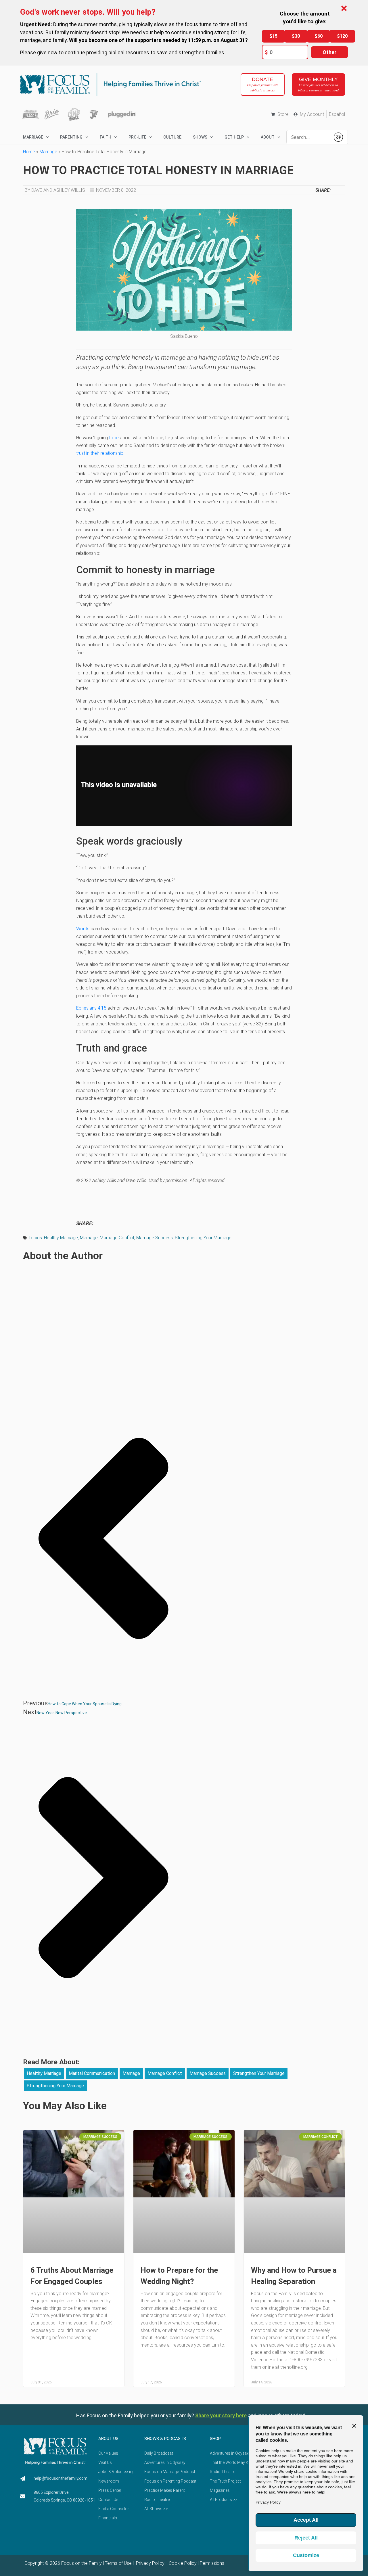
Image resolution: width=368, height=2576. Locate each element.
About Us (108, 2439)
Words (83, 929)
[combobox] (308, 137)
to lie (113, 438)
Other (329, 52)
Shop (215, 2439)
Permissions (212, 2563)
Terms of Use (118, 2563)
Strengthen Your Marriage (259, 2073)
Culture (172, 137)
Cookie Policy (182, 2563)
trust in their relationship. (100, 453)
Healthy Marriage (61, 1238)
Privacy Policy (150, 2563)
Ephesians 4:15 (91, 1008)
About (268, 137)
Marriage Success (155, 1238)
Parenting (71, 137)
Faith (106, 137)
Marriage (48, 152)
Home (29, 152)
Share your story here (221, 2415)
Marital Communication (92, 2073)
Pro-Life (137, 137)
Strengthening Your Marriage (203, 1238)
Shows (200, 137)
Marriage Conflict (117, 1238)
